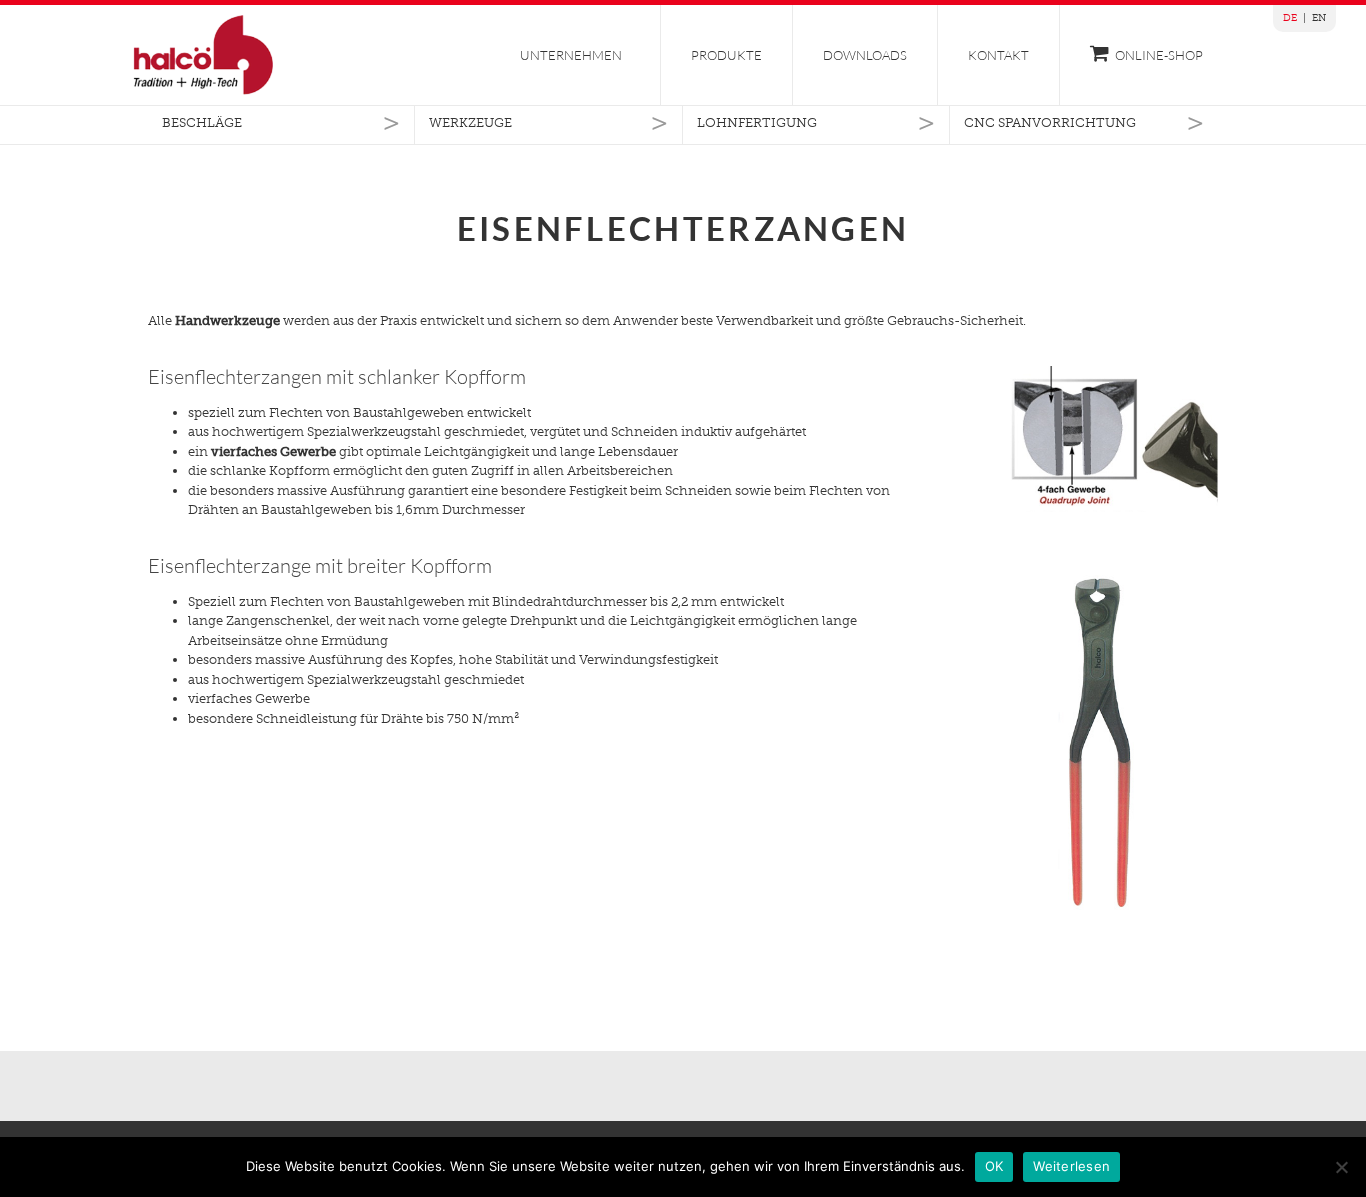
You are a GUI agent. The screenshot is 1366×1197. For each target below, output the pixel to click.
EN (1319, 18)
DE (1290, 18)
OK (994, 1166)
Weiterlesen (1071, 1166)
